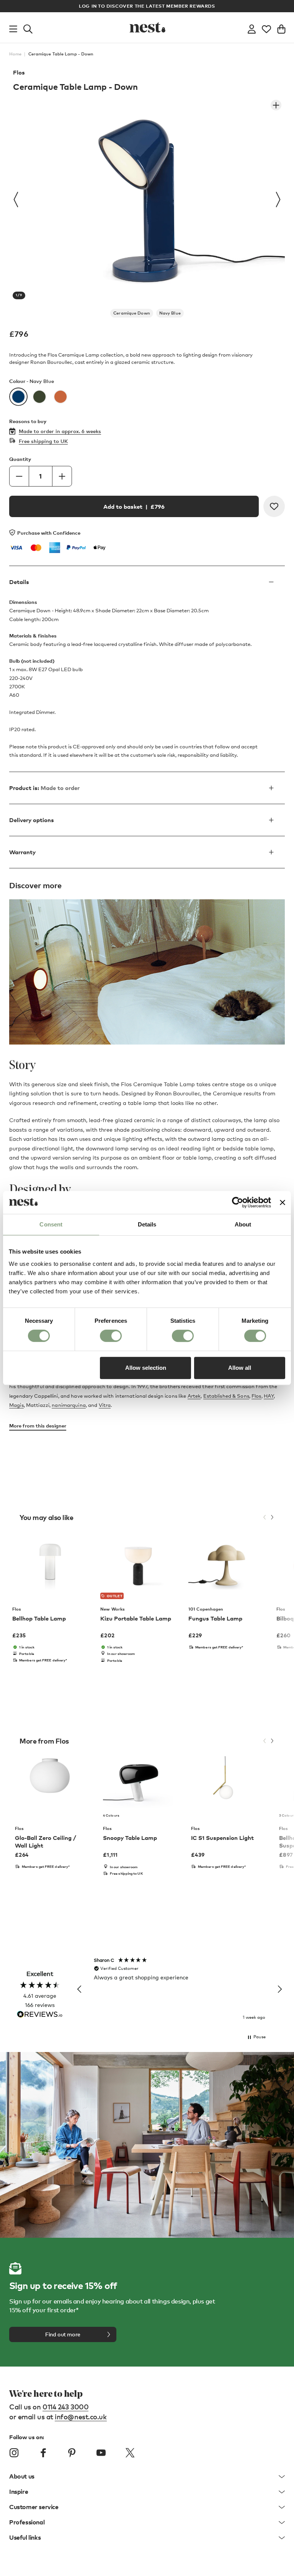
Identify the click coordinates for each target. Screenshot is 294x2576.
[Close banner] (283, 1202)
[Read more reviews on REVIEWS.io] (40, 2015)
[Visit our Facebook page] (43, 2453)
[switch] (111, 1336)
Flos (19, 72)
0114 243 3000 (65, 2406)
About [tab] (243, 1224)
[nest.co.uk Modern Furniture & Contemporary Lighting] (147, 28)
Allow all (240, 1368)
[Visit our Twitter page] (130, 2453)
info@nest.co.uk (81, 2416)
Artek (194, 1396)
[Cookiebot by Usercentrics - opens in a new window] (238, 1202)
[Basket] (281, 28)
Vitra (105, 1405)
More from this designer (38, 1426)
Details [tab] (147, 1224)
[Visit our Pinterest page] (72, 2453)
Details (19, 582)
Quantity (20, 459)
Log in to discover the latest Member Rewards (147, 6)
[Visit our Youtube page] (101, 2453)
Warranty (22, 852)
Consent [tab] (51, 1224)
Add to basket (134, 506)
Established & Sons (226, 1396)
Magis (16, 1405)
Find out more (63, 2334)
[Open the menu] (13, 28)
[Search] (28, 28)
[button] (80, 1989)
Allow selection (146, 1368)
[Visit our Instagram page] (14, 2453)
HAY (269, 1396)
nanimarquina (69, 1405)
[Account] (252, 28)
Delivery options (32, 820)
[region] (180, 1989)
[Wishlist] (266, 28)
